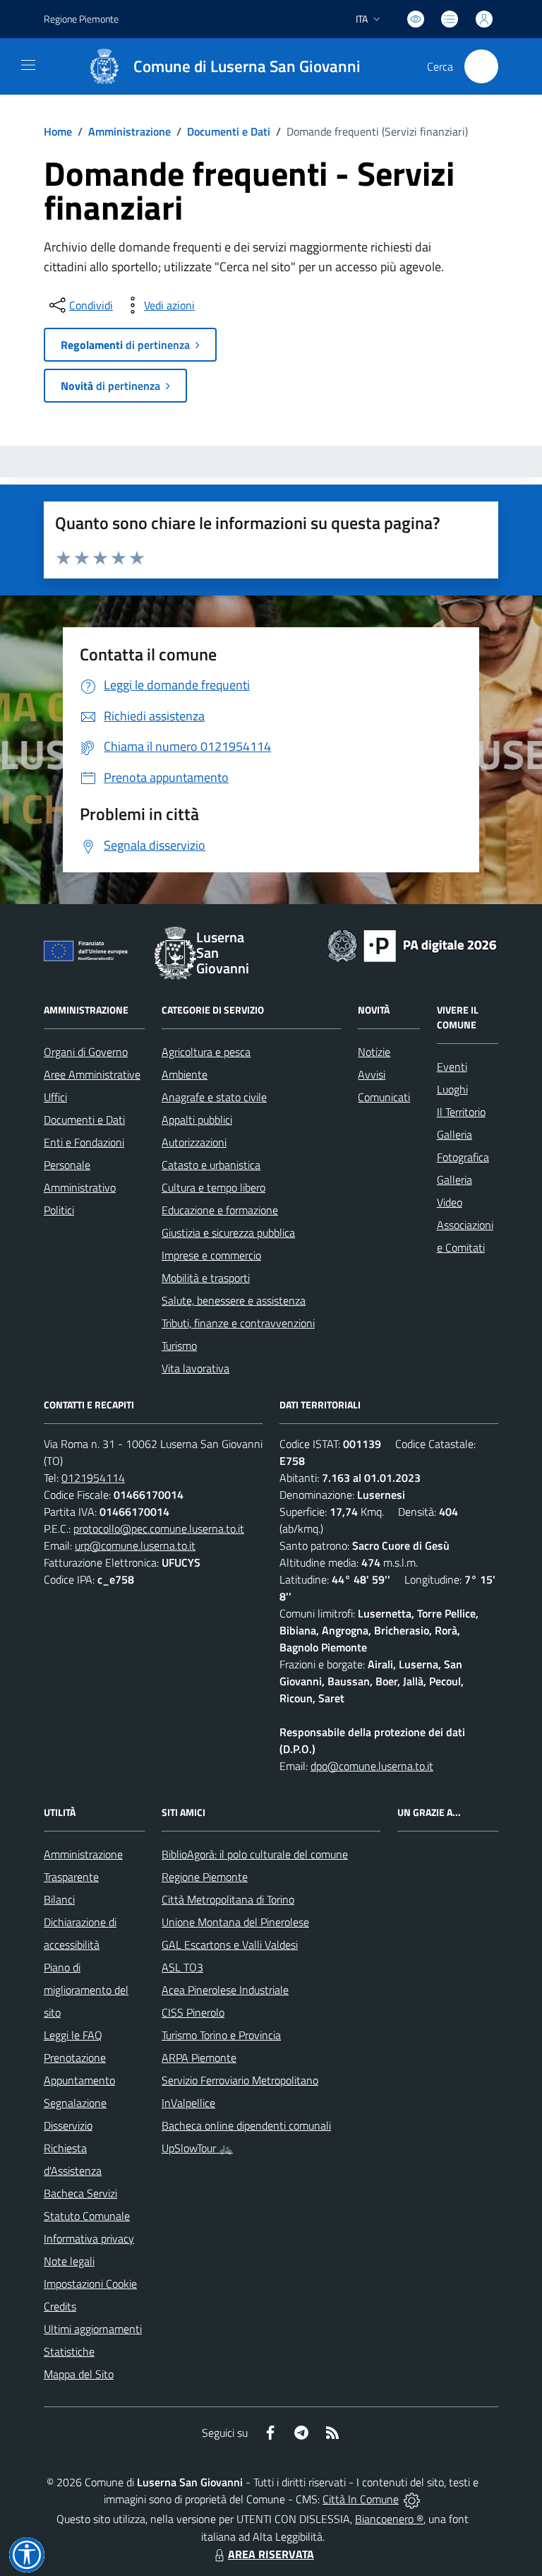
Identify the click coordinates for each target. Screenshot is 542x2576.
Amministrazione (130, 131)
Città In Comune (361, 2499)
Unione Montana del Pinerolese (235, 1922)
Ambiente (185, 1074)
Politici (59, 1210)
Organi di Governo (86, 1052)
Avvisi (372, 1074)
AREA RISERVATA (271, 2554)
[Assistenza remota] (412, 2499)
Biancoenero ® (389, 2519)
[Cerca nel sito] (481, 66)
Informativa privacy (89, 2238)
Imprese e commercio (211, 1255)
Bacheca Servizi (80, 2193)
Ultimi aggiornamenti (93, 2329)
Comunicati (384, 1097)
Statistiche (69, 2351)
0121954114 (93, 1478)
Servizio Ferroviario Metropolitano (240, 2080)
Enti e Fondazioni (84, 1142)
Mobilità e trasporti (206, 1278)
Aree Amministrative (92, 1074)
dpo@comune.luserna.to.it (372, 1766)
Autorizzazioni (194, 1142)
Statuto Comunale (87, 2216)
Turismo (179, 1346)
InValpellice (188, 2103)
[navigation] (28, 65)
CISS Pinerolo (193, 2012)
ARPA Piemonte (199, 2058)
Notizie (374, 1052)
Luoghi (452, 1089)
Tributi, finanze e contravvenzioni (238, 1323)
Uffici (55, 1097)
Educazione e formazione (220, 1210)
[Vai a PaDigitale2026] (412, 944)
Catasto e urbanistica (211, 1165)
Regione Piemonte (81, 19)
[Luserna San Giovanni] (104, 66)
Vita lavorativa (195, 1368)
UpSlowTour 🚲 (197, 2148)
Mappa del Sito (79, 2374)
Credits (60, 2306)
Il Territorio (461, 1112)
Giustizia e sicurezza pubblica (228, 1233)
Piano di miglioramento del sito (86, 1990)
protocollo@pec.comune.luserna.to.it (159, 1529)
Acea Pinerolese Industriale (225, 1990)
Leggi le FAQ (73, 2035)
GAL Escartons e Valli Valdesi (230, 1945)
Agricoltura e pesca (206, 1052)
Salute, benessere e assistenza (234, 1300)
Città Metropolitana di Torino (228, 1899)
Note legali (69, 2261)
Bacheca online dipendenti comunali (246, 2125)
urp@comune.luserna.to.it (135, 1545)
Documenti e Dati (229, 131)
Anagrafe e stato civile (214, 1097)
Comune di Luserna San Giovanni (247, 67)
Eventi (452, 1067)
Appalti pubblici (197, 1120)
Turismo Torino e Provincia (221, 2035)
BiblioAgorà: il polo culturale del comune (255, 1854)
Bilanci (59, 1899)
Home (58, 131)
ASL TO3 (182, 1967)
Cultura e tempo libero (213, 1187)
